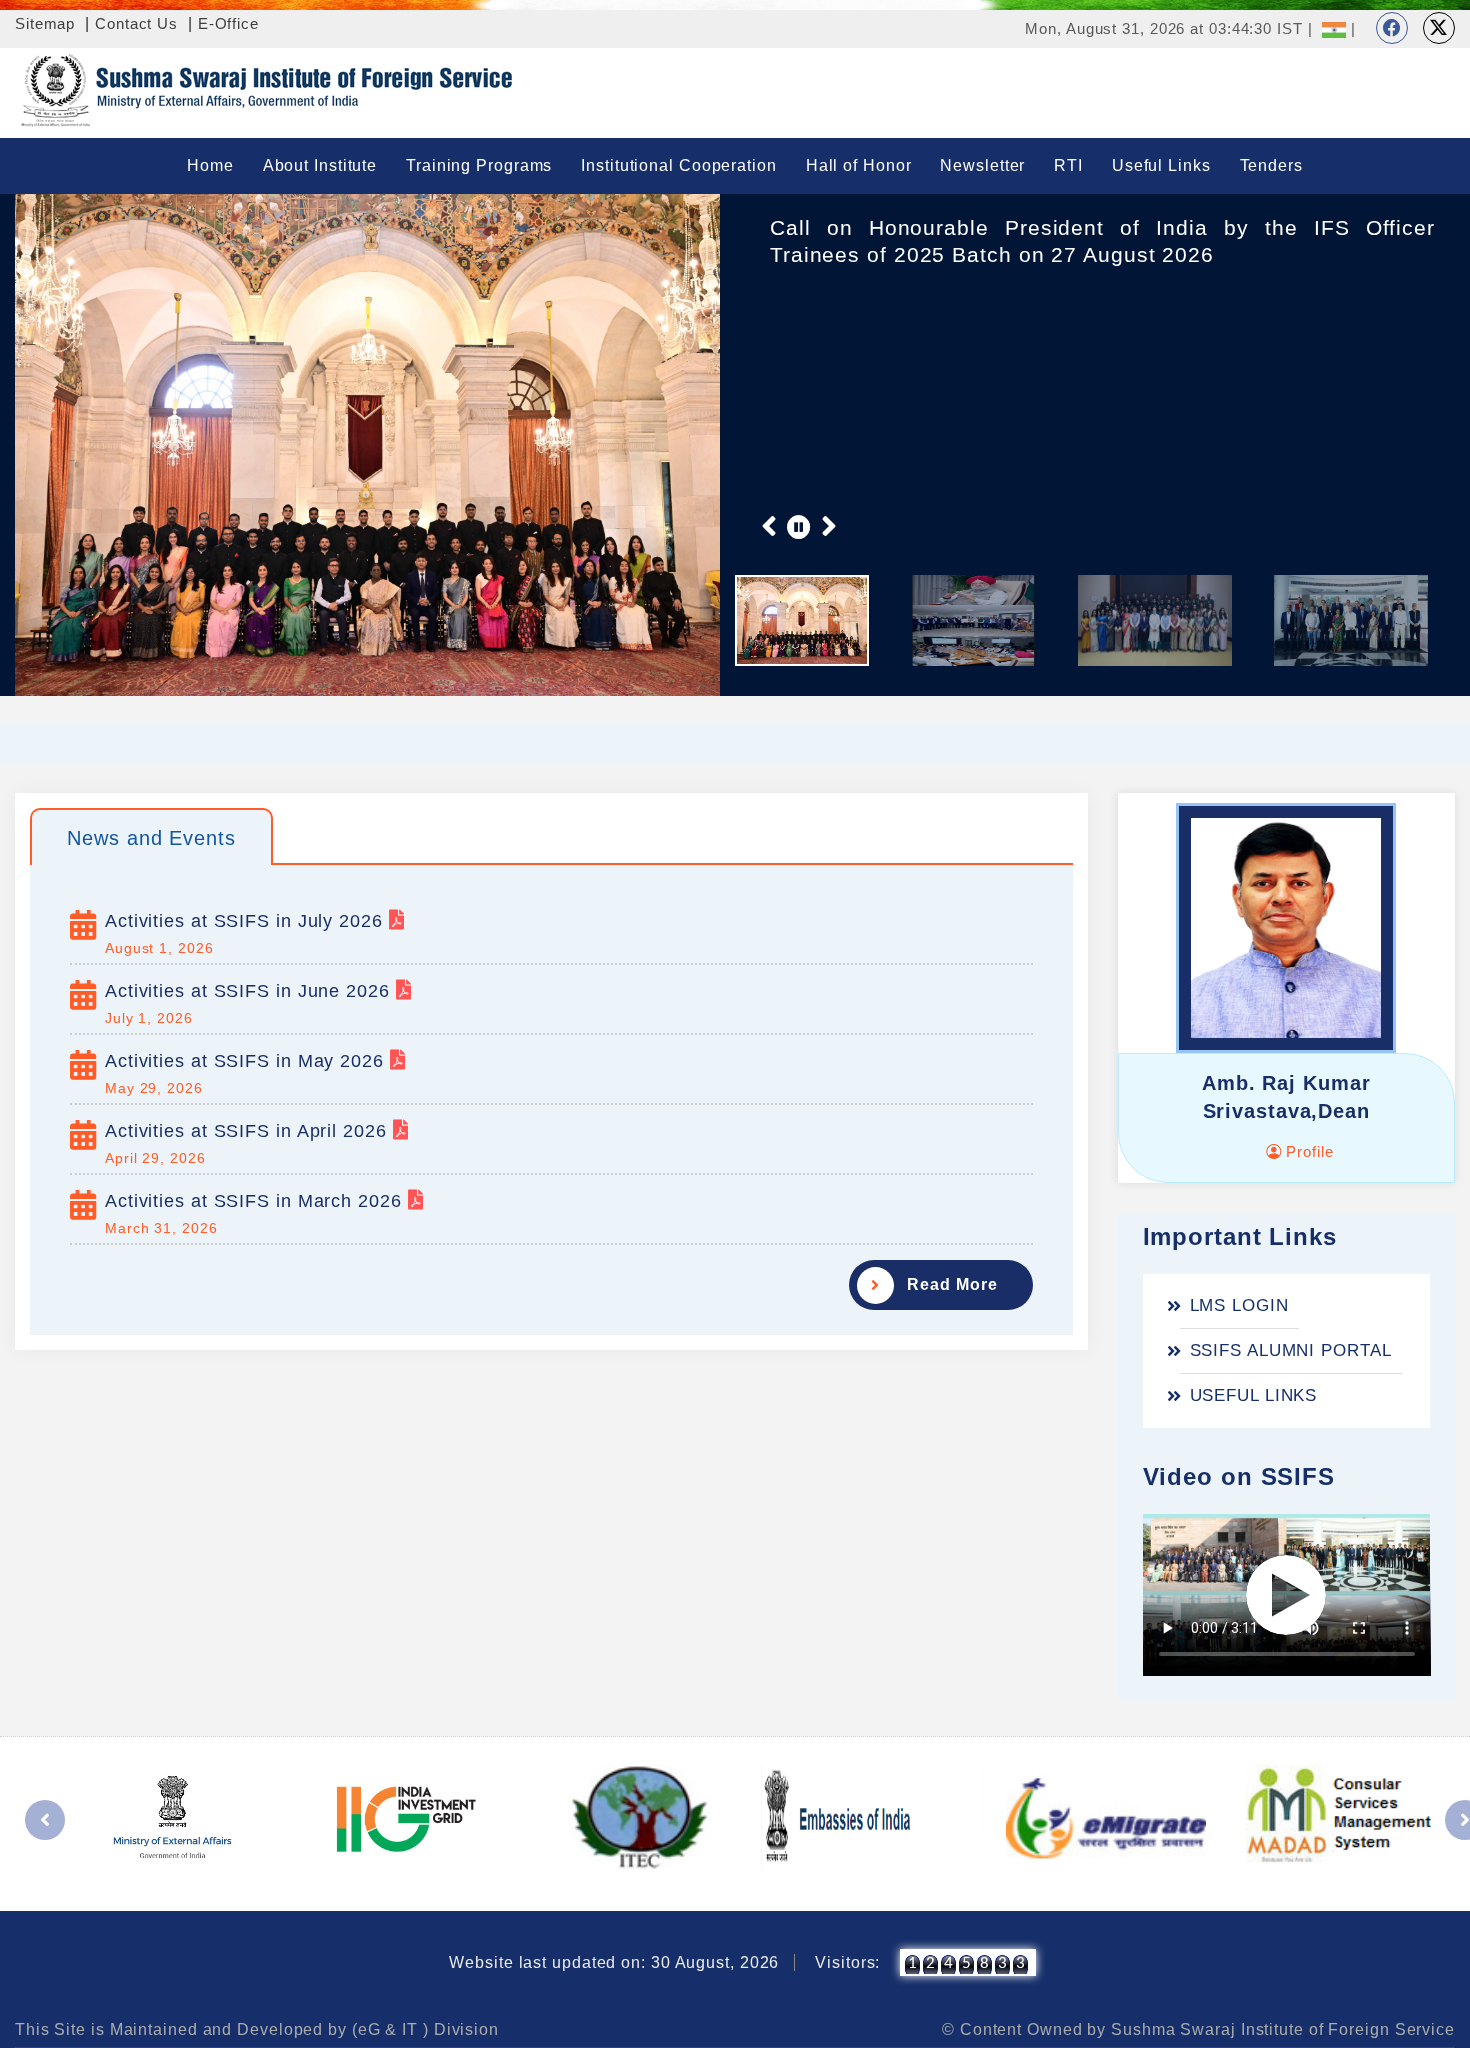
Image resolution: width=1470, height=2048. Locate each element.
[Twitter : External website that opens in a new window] (1439, 28)
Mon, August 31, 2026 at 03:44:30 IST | (1168, 28)
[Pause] (799, 526)
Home (210, 165)
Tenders (1271, 165)
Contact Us (136, 23)
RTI (1068, 165)
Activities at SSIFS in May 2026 (247, 1061)
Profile (1307, 1151)
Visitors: (847, 1962)
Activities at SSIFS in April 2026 (249, 1131)
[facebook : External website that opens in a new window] (1392, 28)
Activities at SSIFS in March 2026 (256, 1201)
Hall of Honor (859, 165)
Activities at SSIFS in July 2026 (247, 921)
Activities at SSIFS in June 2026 (250, 991)
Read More (952, 1284)
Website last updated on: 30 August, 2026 (614, 1962)
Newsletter (982, 165)
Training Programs (479, 165)
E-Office (228, 23)
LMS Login (1239, 1305)
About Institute (320, 165)
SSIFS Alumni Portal (1291, 1350)
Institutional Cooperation (679, 165)
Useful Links (1161, 165)
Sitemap (45, 23)
